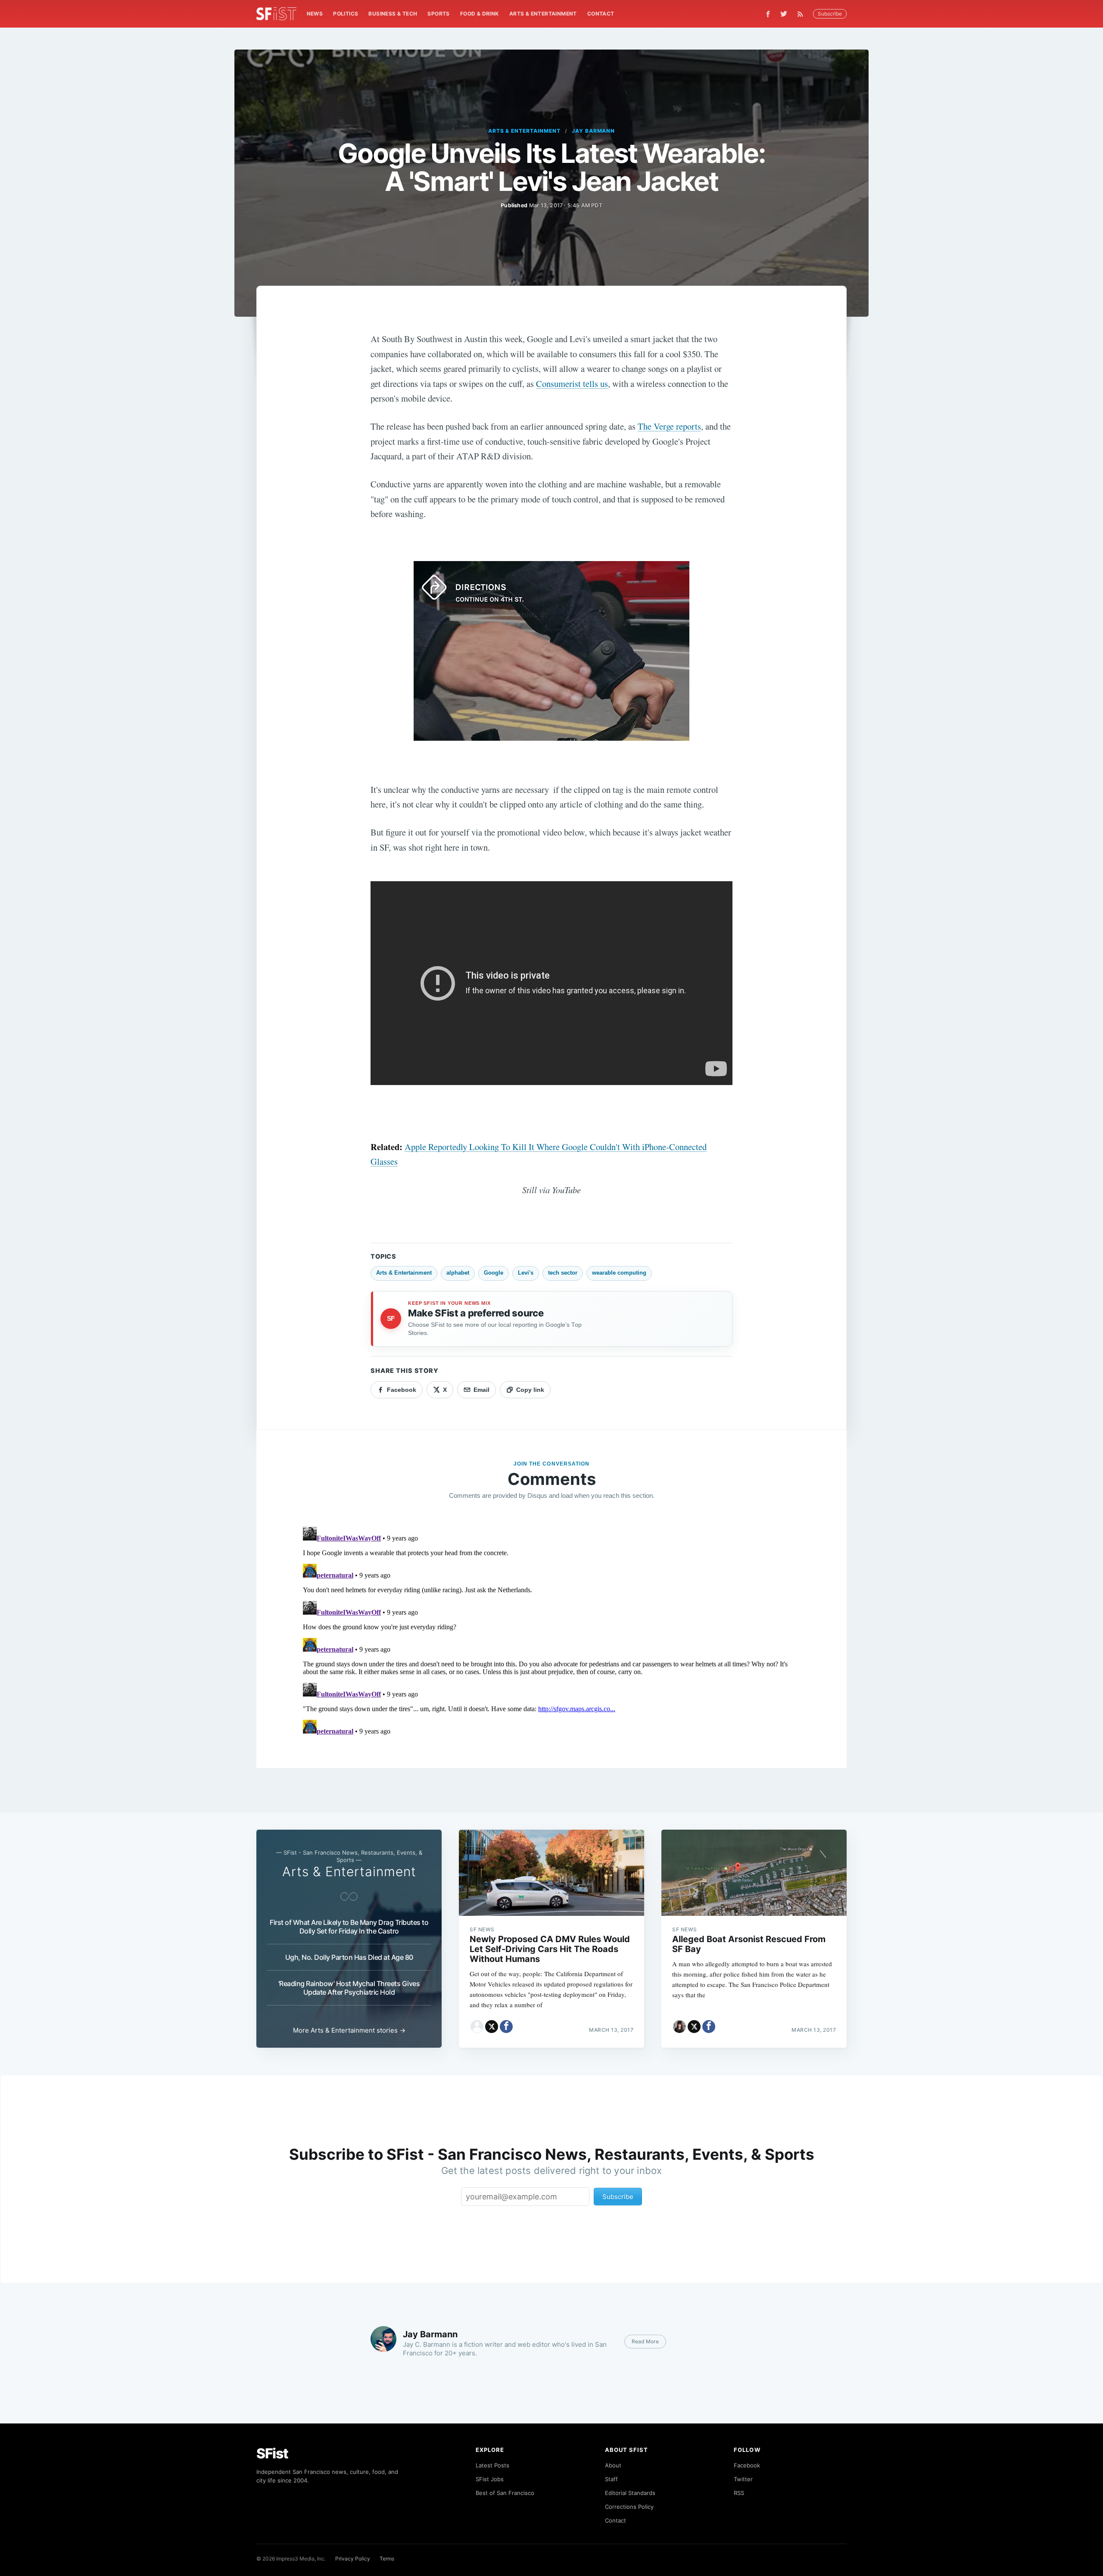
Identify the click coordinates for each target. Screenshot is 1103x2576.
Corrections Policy (629, 2507)
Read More (645, 2341)
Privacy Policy (353, 2559)
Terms (387, 2559)
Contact (601, 14)
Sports (438, 14)
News (315, 14)
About (613, 2465)
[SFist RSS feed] (802, 14)
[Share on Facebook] (506, 2027)
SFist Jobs (490, 2479)
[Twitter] (784, 14)
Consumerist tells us (572, 384)
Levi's (526, 1273)
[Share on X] (492, 2027)
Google (494, 1273)
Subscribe (830, 14)
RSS (739, 2493)
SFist (272, 2453)
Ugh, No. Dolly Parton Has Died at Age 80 (349, 1957)
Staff (611, 2479)
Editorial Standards (630, 2493)
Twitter (743, 2479)
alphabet (458, 1273)
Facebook (747, 2465)
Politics (346, 14)
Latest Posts (492, 2465)
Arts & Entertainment (543, 14)
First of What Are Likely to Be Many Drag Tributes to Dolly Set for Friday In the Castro (349, 1927)
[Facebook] (768, 14)
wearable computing (619, 1273)
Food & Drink (480, 14)
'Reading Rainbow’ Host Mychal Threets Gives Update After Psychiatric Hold (349, 1988)
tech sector (563, 1273)
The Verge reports (669, 426)
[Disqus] (551, 1631)
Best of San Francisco (505, 2493)
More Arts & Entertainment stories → (349, 2030)
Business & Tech (393, 14)
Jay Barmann (594, 131)
